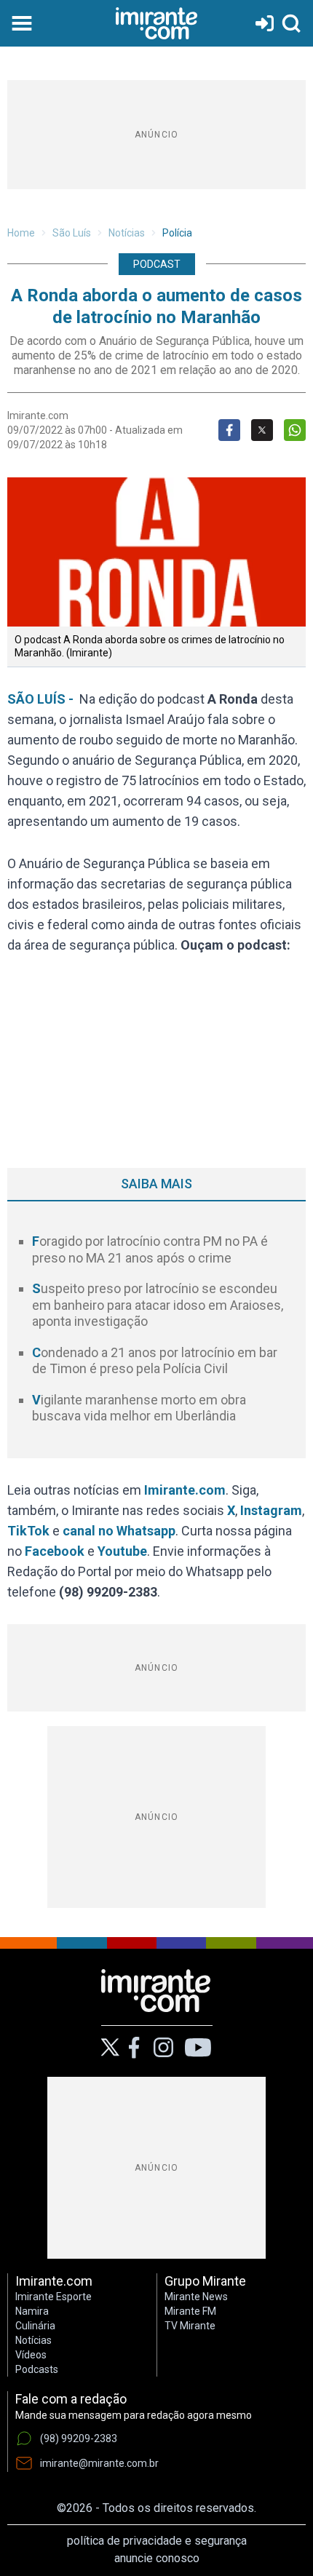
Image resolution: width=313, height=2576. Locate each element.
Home (21, 233)
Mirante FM (190, 2311)
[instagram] (163, 2048)
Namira (32, 2311)
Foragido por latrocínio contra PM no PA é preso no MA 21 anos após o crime (150, 1249)
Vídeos (31, 2355)
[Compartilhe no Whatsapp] (295, 430)
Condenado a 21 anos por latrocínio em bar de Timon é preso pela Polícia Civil (155, 1361)
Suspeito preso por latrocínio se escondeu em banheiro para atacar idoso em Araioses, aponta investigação (158, 1305)
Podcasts (37, 2369)
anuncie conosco (157, 2558)
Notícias (127, 233)
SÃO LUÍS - (43, 699)
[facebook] (134, 2048)
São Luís (72, 233)
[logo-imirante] (156, 23)
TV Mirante (190, 2326)
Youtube (122, 1551)
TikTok (28, 1531)
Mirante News (196, 2297)
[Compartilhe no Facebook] (229, 430)
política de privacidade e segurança (157, 2541)
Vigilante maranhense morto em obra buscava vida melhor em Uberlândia (139, 1408)
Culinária (35, 2326)
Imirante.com (185, 1490)
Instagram (271, 1510)
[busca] (291, 23)
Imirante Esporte (54, 2297)
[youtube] (198, 2048)
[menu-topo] (22, 23)
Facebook (55, 1551)
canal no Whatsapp (119, 1531)
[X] (110, 2047)
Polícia (177, 233)
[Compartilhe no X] (262, 430)
